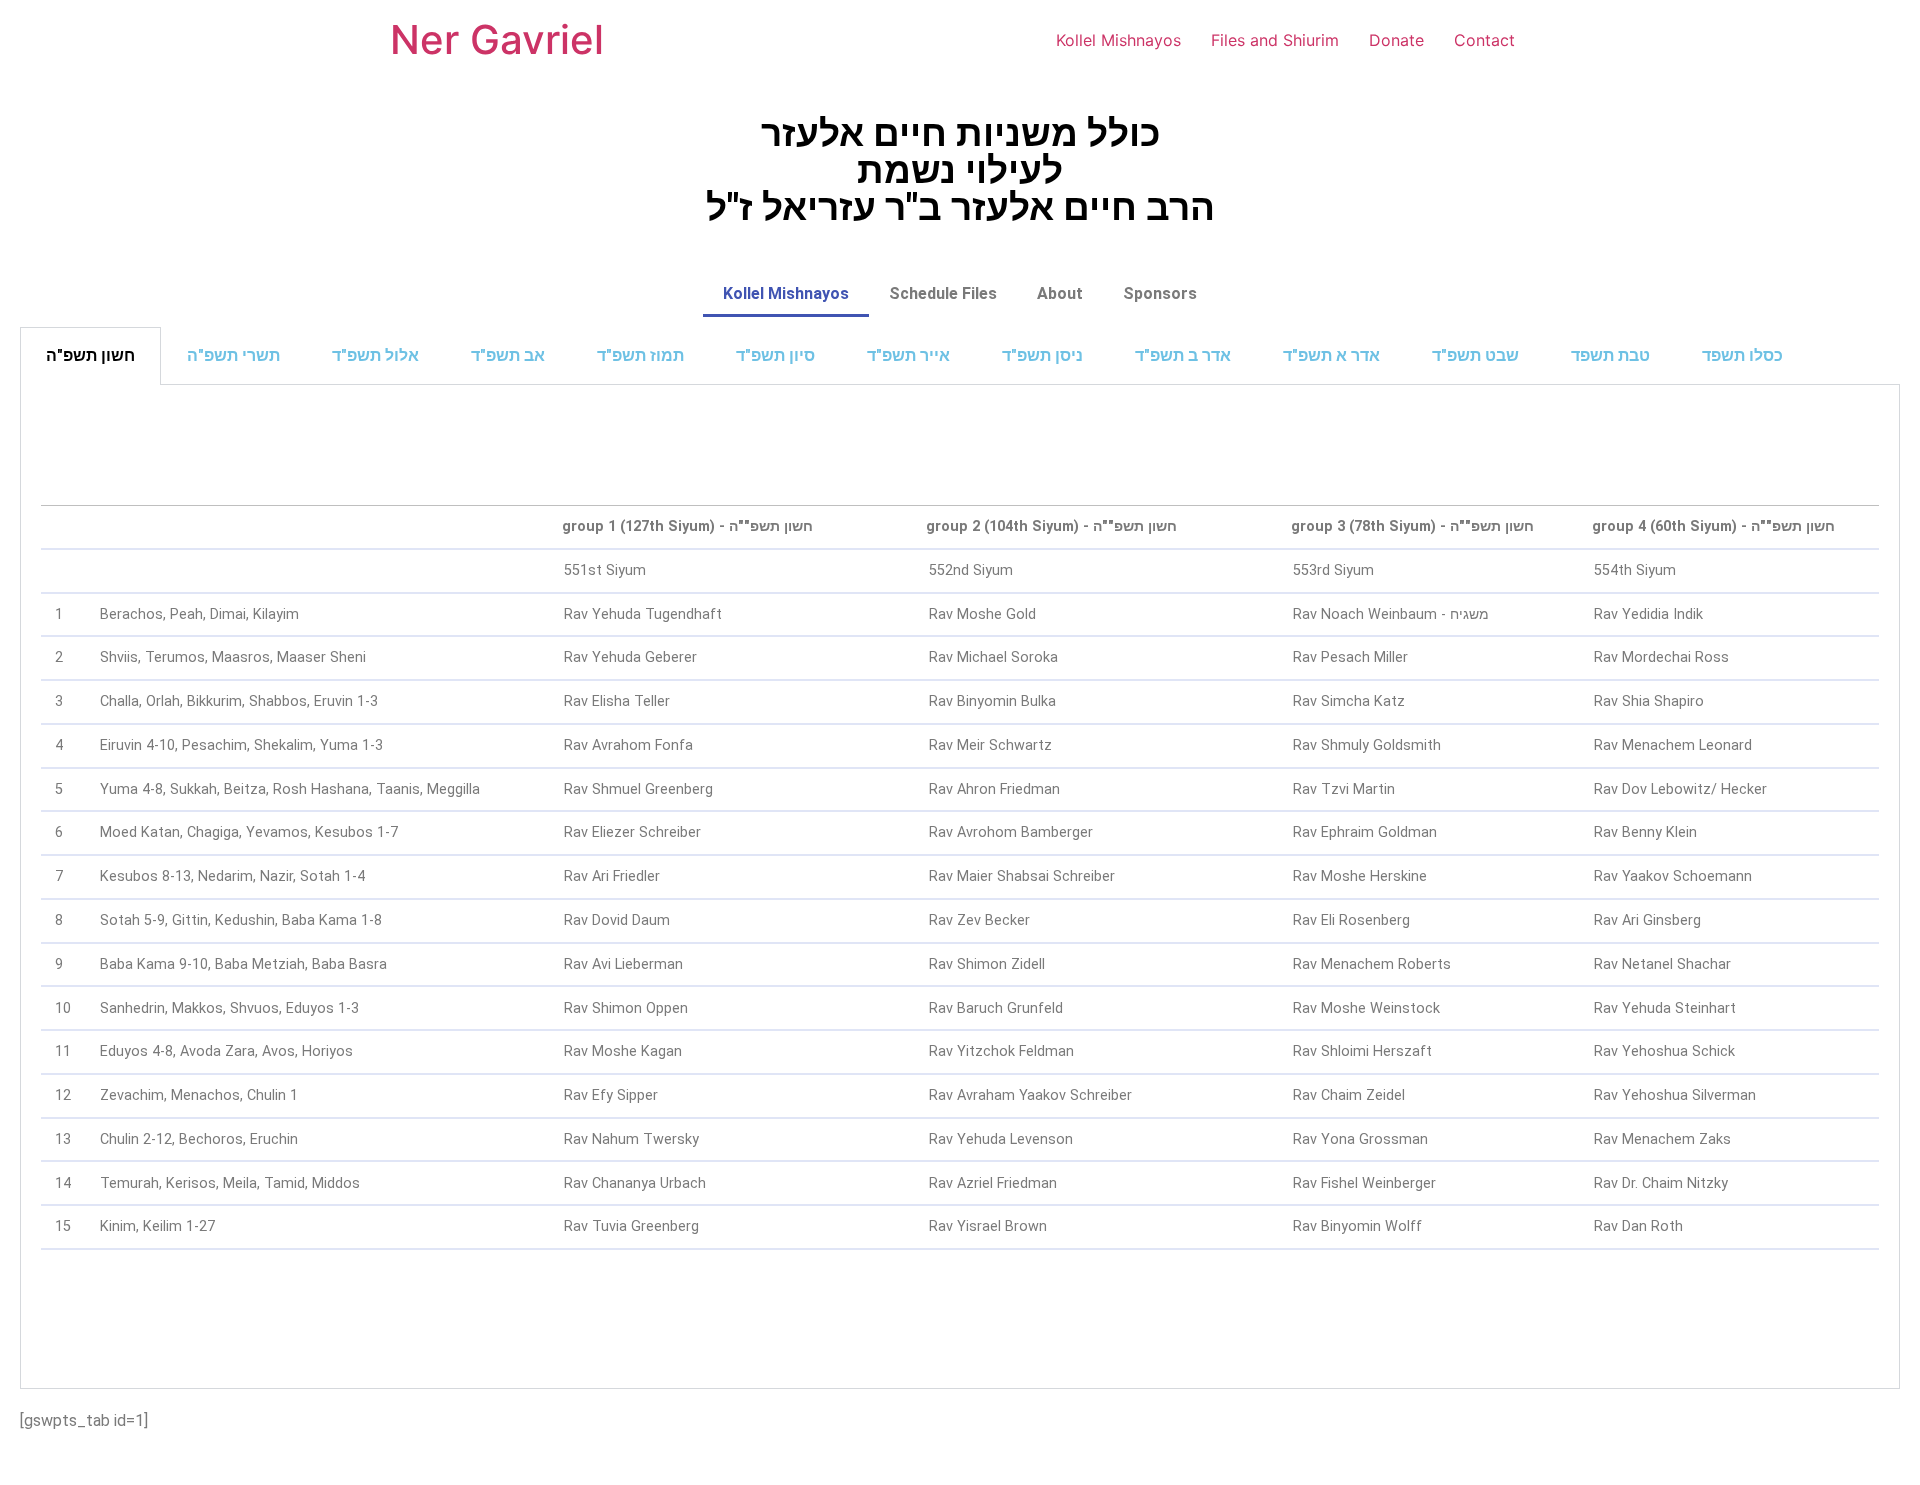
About (1060, 293)
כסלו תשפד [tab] (1742, 355)
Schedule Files (943, 293)
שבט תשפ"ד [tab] (1475, 355)
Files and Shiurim (1275, 40)
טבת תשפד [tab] (1610, 355)
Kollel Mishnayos (1118, 40)
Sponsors (1160, 293)
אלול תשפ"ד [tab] (375, 355)
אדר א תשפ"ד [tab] (1331, 355)
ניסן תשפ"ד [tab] (1042, 355)
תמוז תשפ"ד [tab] (640, 355)
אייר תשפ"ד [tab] (908, 355)
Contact (1484, 40)
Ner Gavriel (497, 39)
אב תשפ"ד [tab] (508, 355)
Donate (1396, 40)
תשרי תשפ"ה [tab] (233, 355)
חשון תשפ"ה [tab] (90, 355)
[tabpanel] (960, 887)
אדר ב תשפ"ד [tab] (1183, 355)
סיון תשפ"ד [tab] (775, 355)
